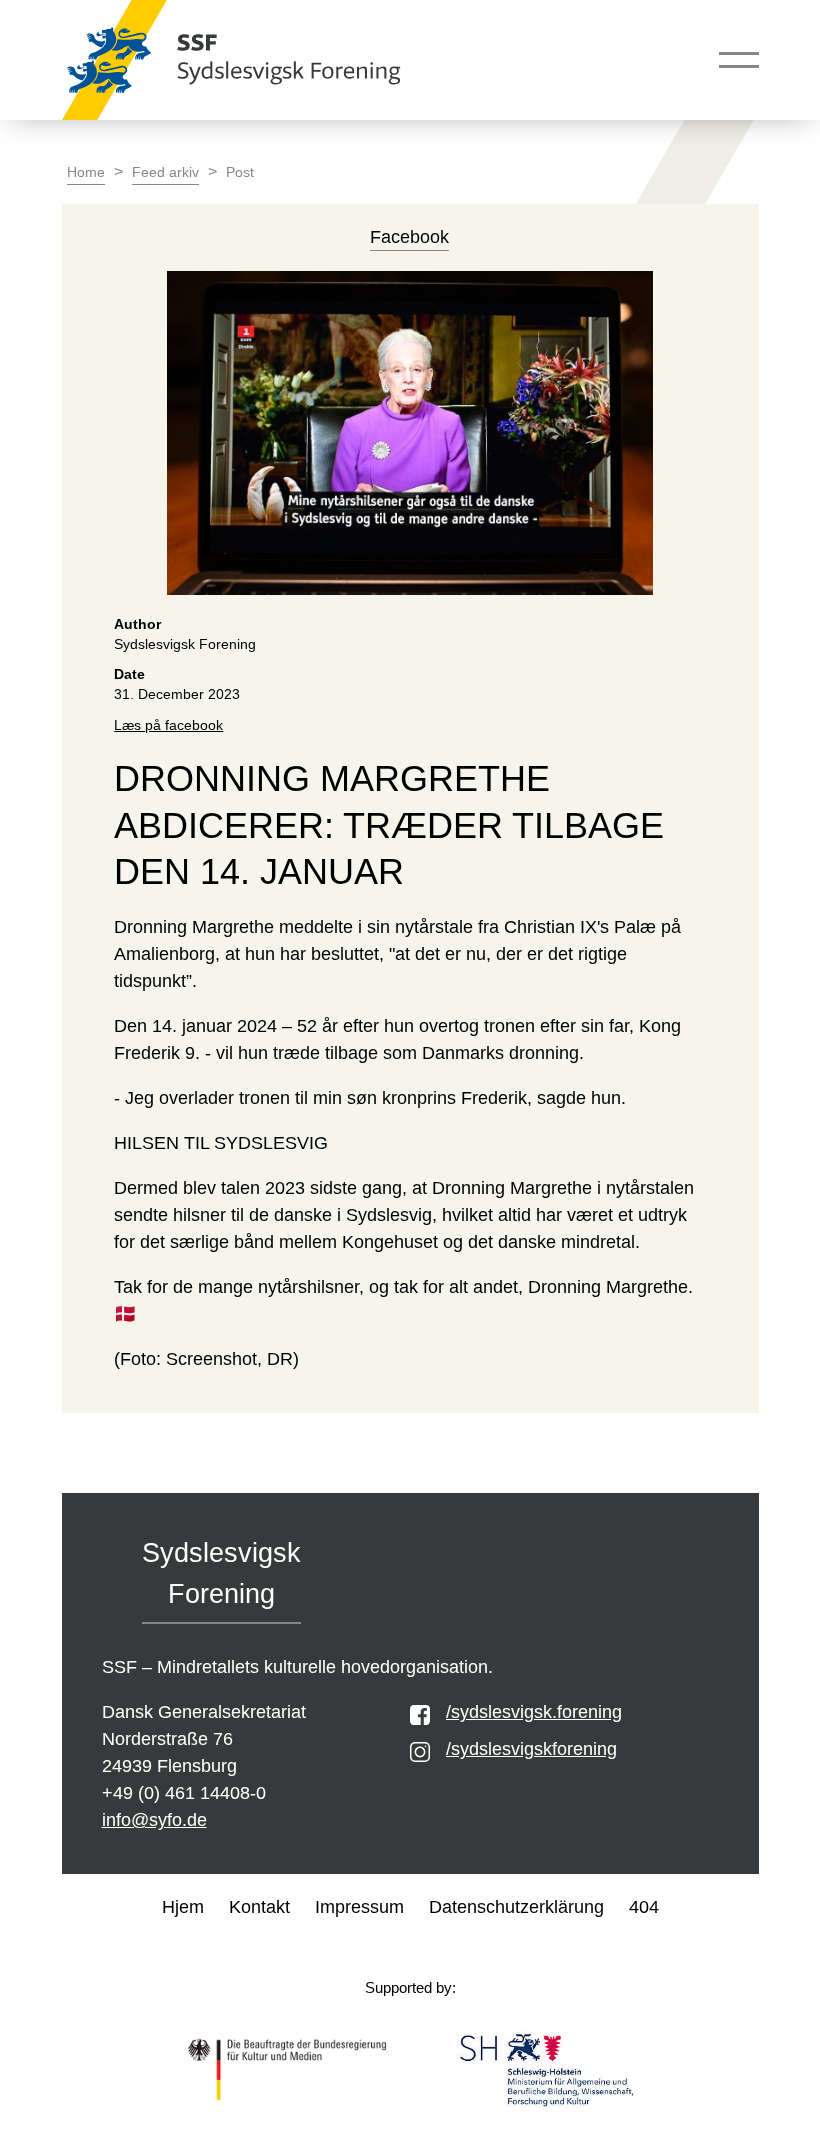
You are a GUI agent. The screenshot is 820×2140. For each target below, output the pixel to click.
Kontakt (259, 1907)
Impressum (359, 1907)
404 (644, 1907)
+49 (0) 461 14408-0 (184, 1793)
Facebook (409, 237)
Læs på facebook (168, 725)
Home (86, 172)
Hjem (183, 1907)
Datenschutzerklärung (516, 1907)
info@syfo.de (154, 1820)
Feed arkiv (165, 172)
